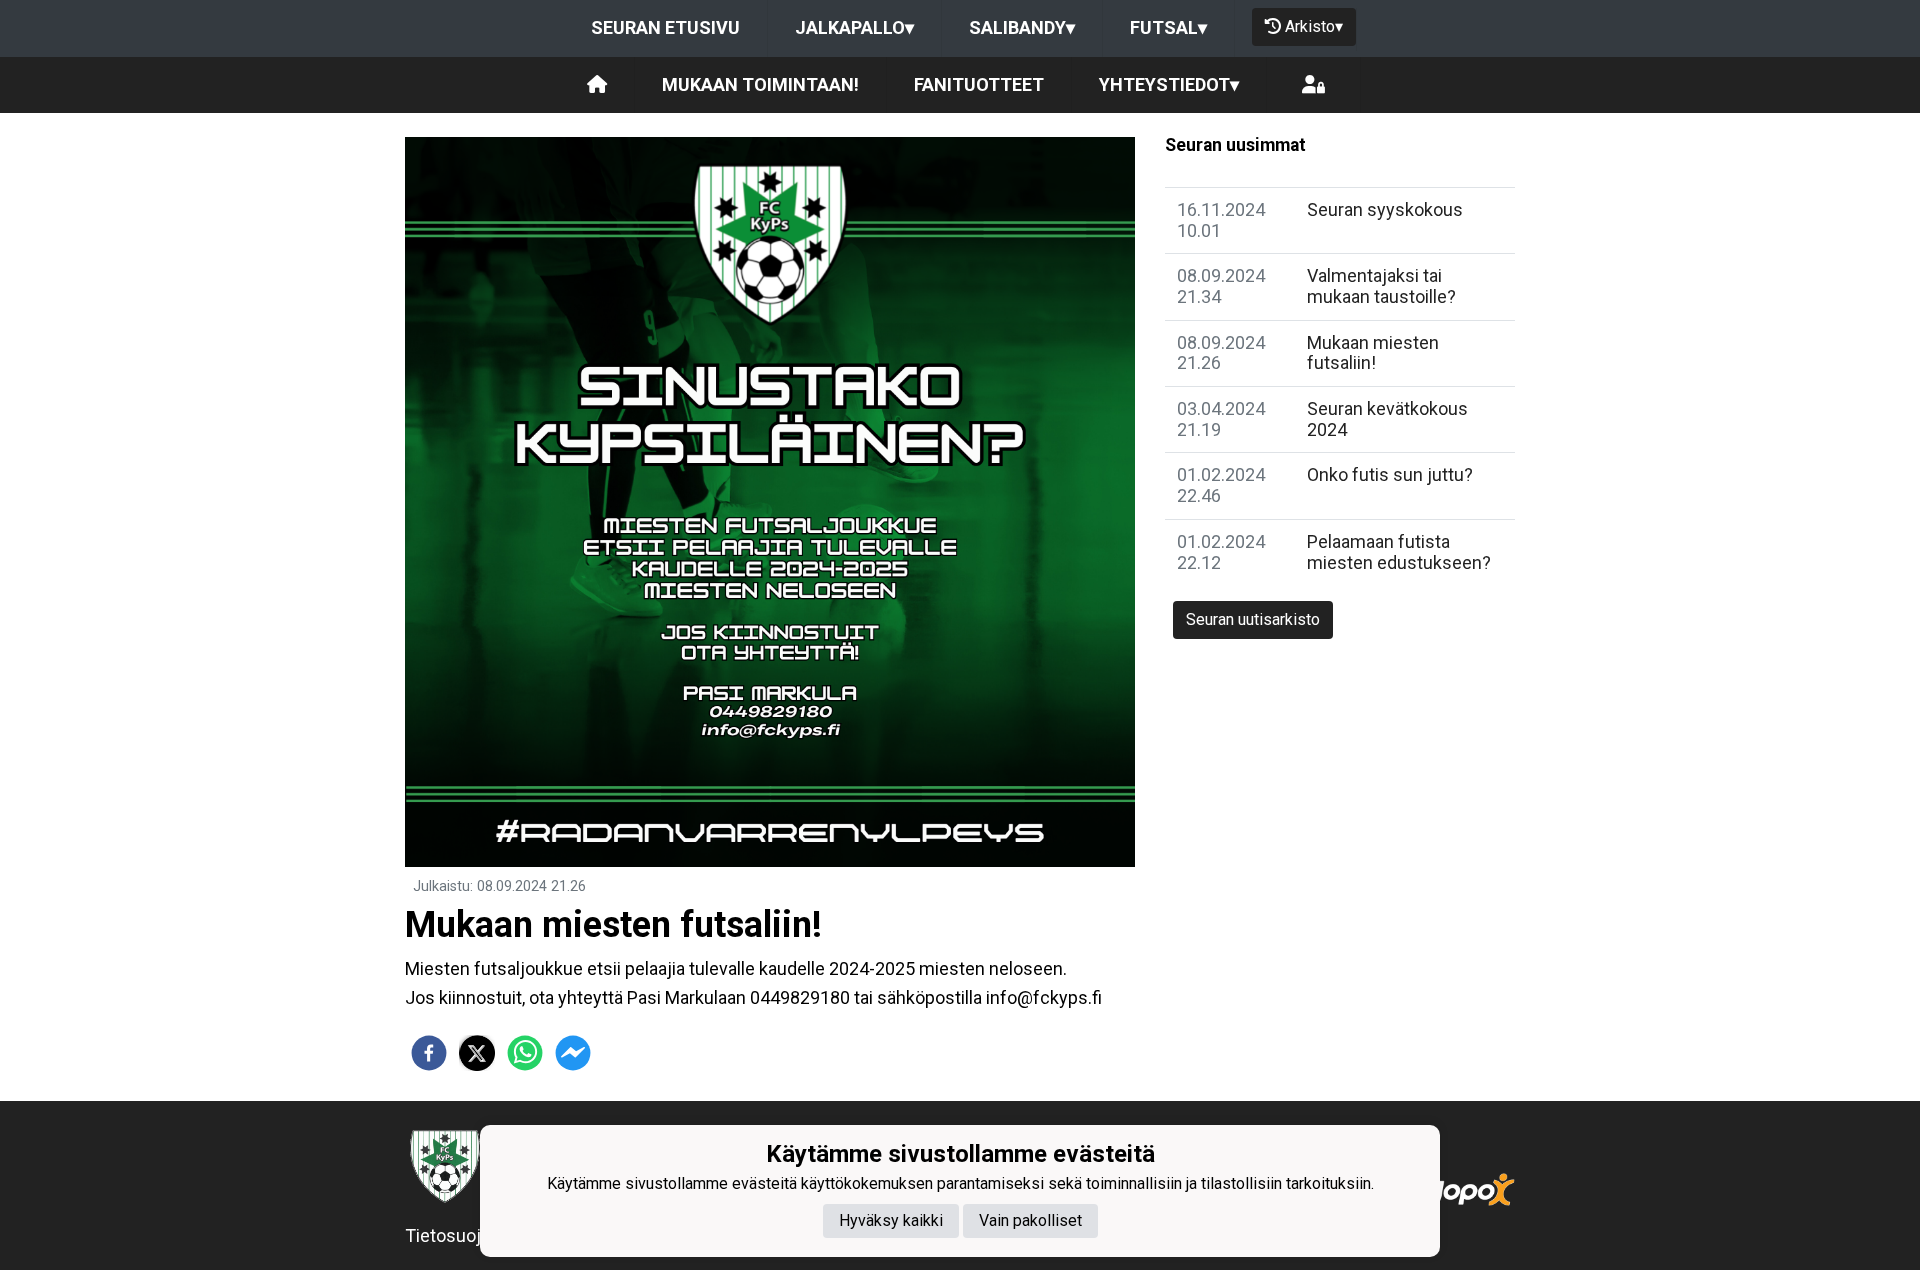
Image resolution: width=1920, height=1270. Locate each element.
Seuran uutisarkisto (1253, 619)
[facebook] (429, 1053)
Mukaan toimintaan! (760, 84)
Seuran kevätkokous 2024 (1387, 419)
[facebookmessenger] (573, 1053)
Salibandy (1022, 27)
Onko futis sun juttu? (1390, 474)
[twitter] (477, 1053)
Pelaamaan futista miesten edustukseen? (1399, 552)
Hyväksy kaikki (891, 1220)
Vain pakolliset (1030, 1220)
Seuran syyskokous (1385, 209)
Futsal (1168, 27)
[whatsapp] (525, 1053)
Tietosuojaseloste (477, 1235)
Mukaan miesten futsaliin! (1373, 353)
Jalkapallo (854, 27)
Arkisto (1314, 26)
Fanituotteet (979, 84)
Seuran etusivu (665, 27)
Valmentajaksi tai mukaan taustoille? (1381, 286)
